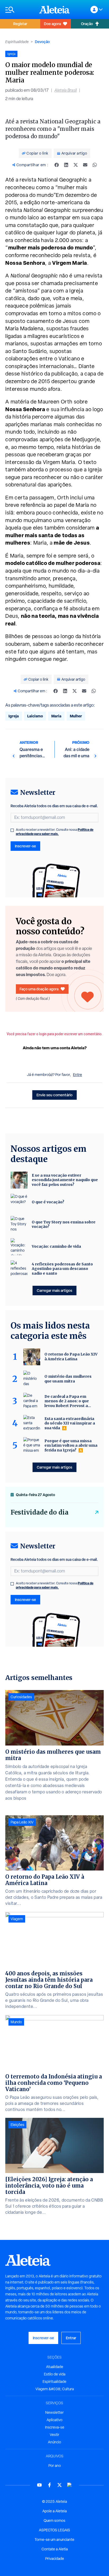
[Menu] (20, 10)
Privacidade (55, 2559)
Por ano (55, 2466)
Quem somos (54, 2521)
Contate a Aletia (55, 2549)
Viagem (17, 1919)
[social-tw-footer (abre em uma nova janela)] (60, 2485)
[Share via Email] (85, 165)
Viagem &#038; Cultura (55, 2389)
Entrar (71, 2338)
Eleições (17, 2125)
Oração (87, 24)
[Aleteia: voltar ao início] (54, 10)
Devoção (42, 42)
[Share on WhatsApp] (95, 165)
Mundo (16, 2022)
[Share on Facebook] (57, 165)
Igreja (14, 716)
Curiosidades (21, 1697)
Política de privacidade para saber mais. (55, 832)
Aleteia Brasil (66, 90)
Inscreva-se (55, 2427)
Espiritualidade (17, 42)
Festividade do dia (40, 1512)
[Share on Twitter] (76, 165)
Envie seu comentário (54, 1095)
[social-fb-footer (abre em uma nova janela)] (49, 2485)
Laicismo (35, 716)
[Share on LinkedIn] (66, 165)
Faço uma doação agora (39, 989)
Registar (20, 24)
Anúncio (54, 2442)
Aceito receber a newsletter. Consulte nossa (55, 832)
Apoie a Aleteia (54, 2511)
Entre (78, 1075)
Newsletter (54, 2412)
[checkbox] (12, 830)
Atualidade (55, 2367)
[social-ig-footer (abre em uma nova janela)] (70, 2485)
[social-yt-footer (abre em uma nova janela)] (39, 2485)
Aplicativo (54, 2420)
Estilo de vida (55, 2374)
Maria (56, 716)
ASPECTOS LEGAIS (54, 2530)
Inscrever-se (25, 846)
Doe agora (52, 24)
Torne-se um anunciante (54, 2540)
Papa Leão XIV (22, 1822)
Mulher (76, 716)
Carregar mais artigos (54, 1290)
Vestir (54, 2435)
